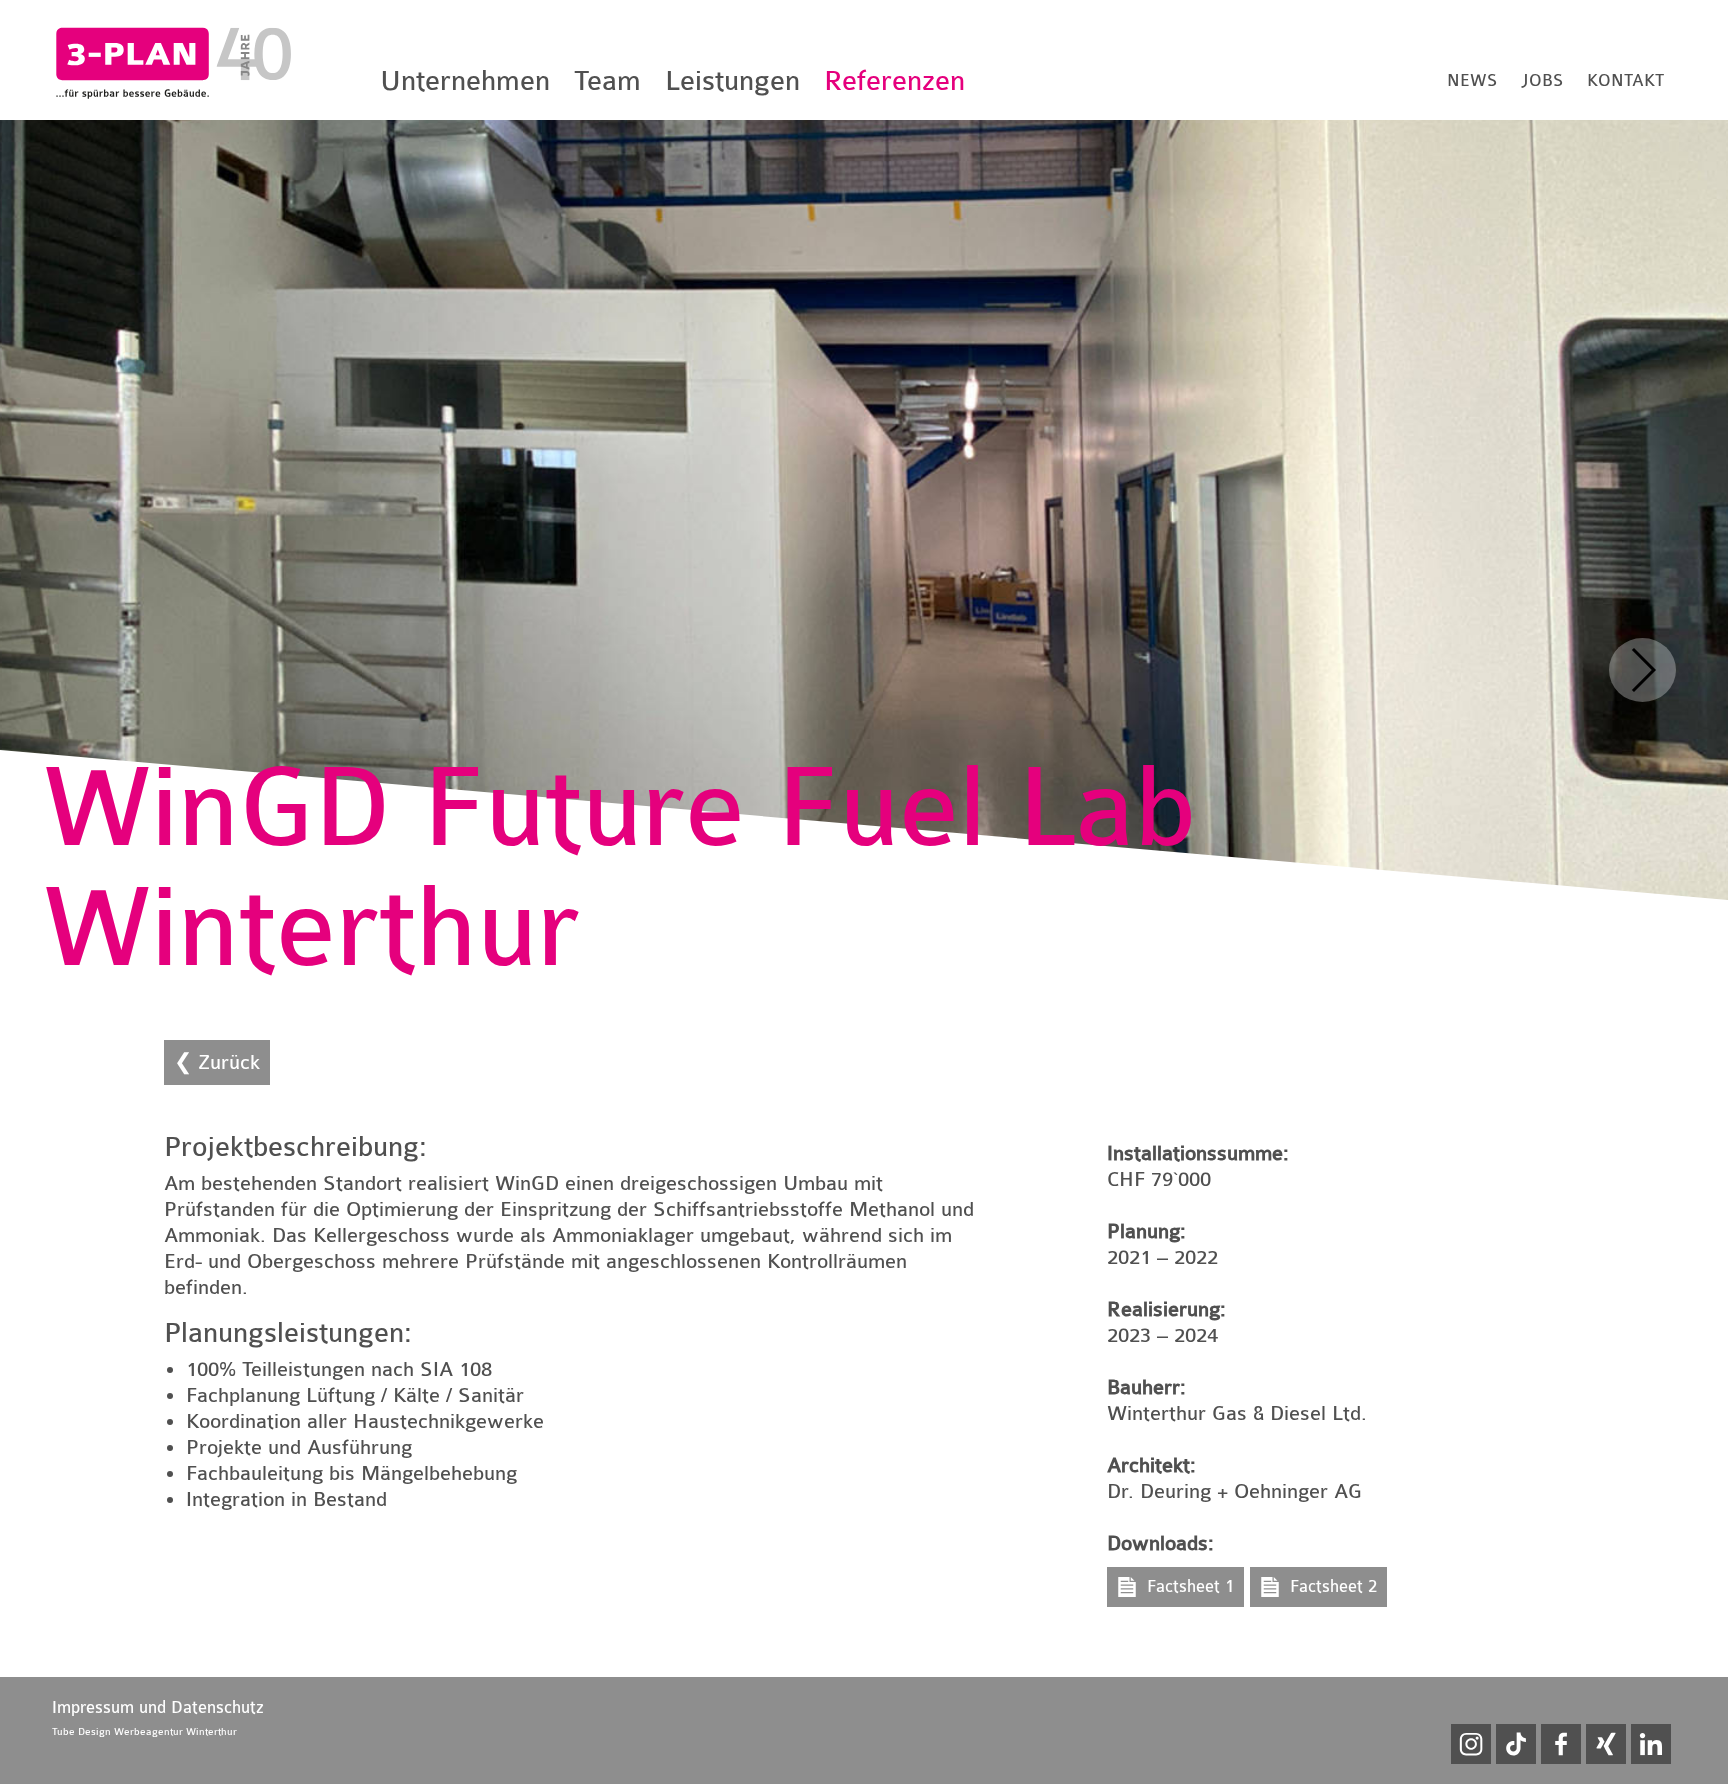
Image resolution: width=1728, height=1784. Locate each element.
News (1472, 80)
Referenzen (894, 81)
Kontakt (1625, 80)
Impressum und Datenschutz (158, 1707)
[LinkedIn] (1651, 1744)
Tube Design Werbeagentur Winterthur (144, 1732)
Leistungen (732, 81)
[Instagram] (1471, 1744)
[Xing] (1606, 1744)
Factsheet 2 (1333, 1586)
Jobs (1542, 80)
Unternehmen (465, 81)
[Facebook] (1561, 1744)
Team (607, 81)
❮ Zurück (217, 1062)
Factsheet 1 (1190, 1586)
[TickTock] (1516, 1744)
